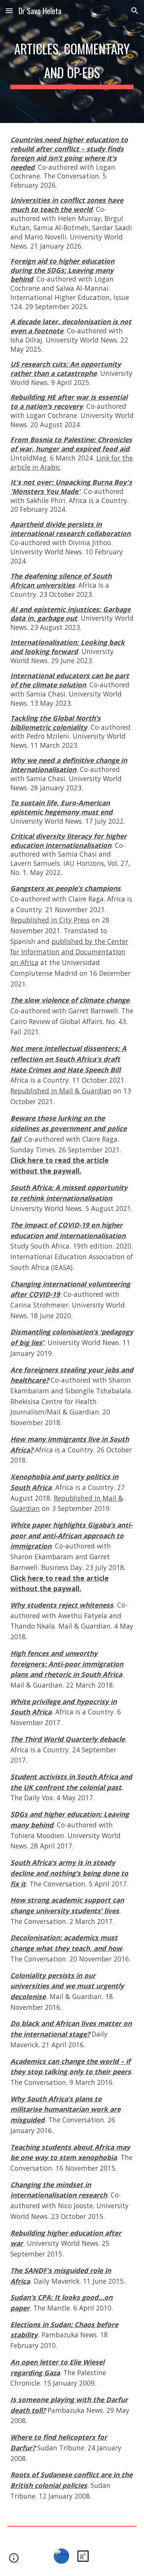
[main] (72, 61)
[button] (9, 11)
